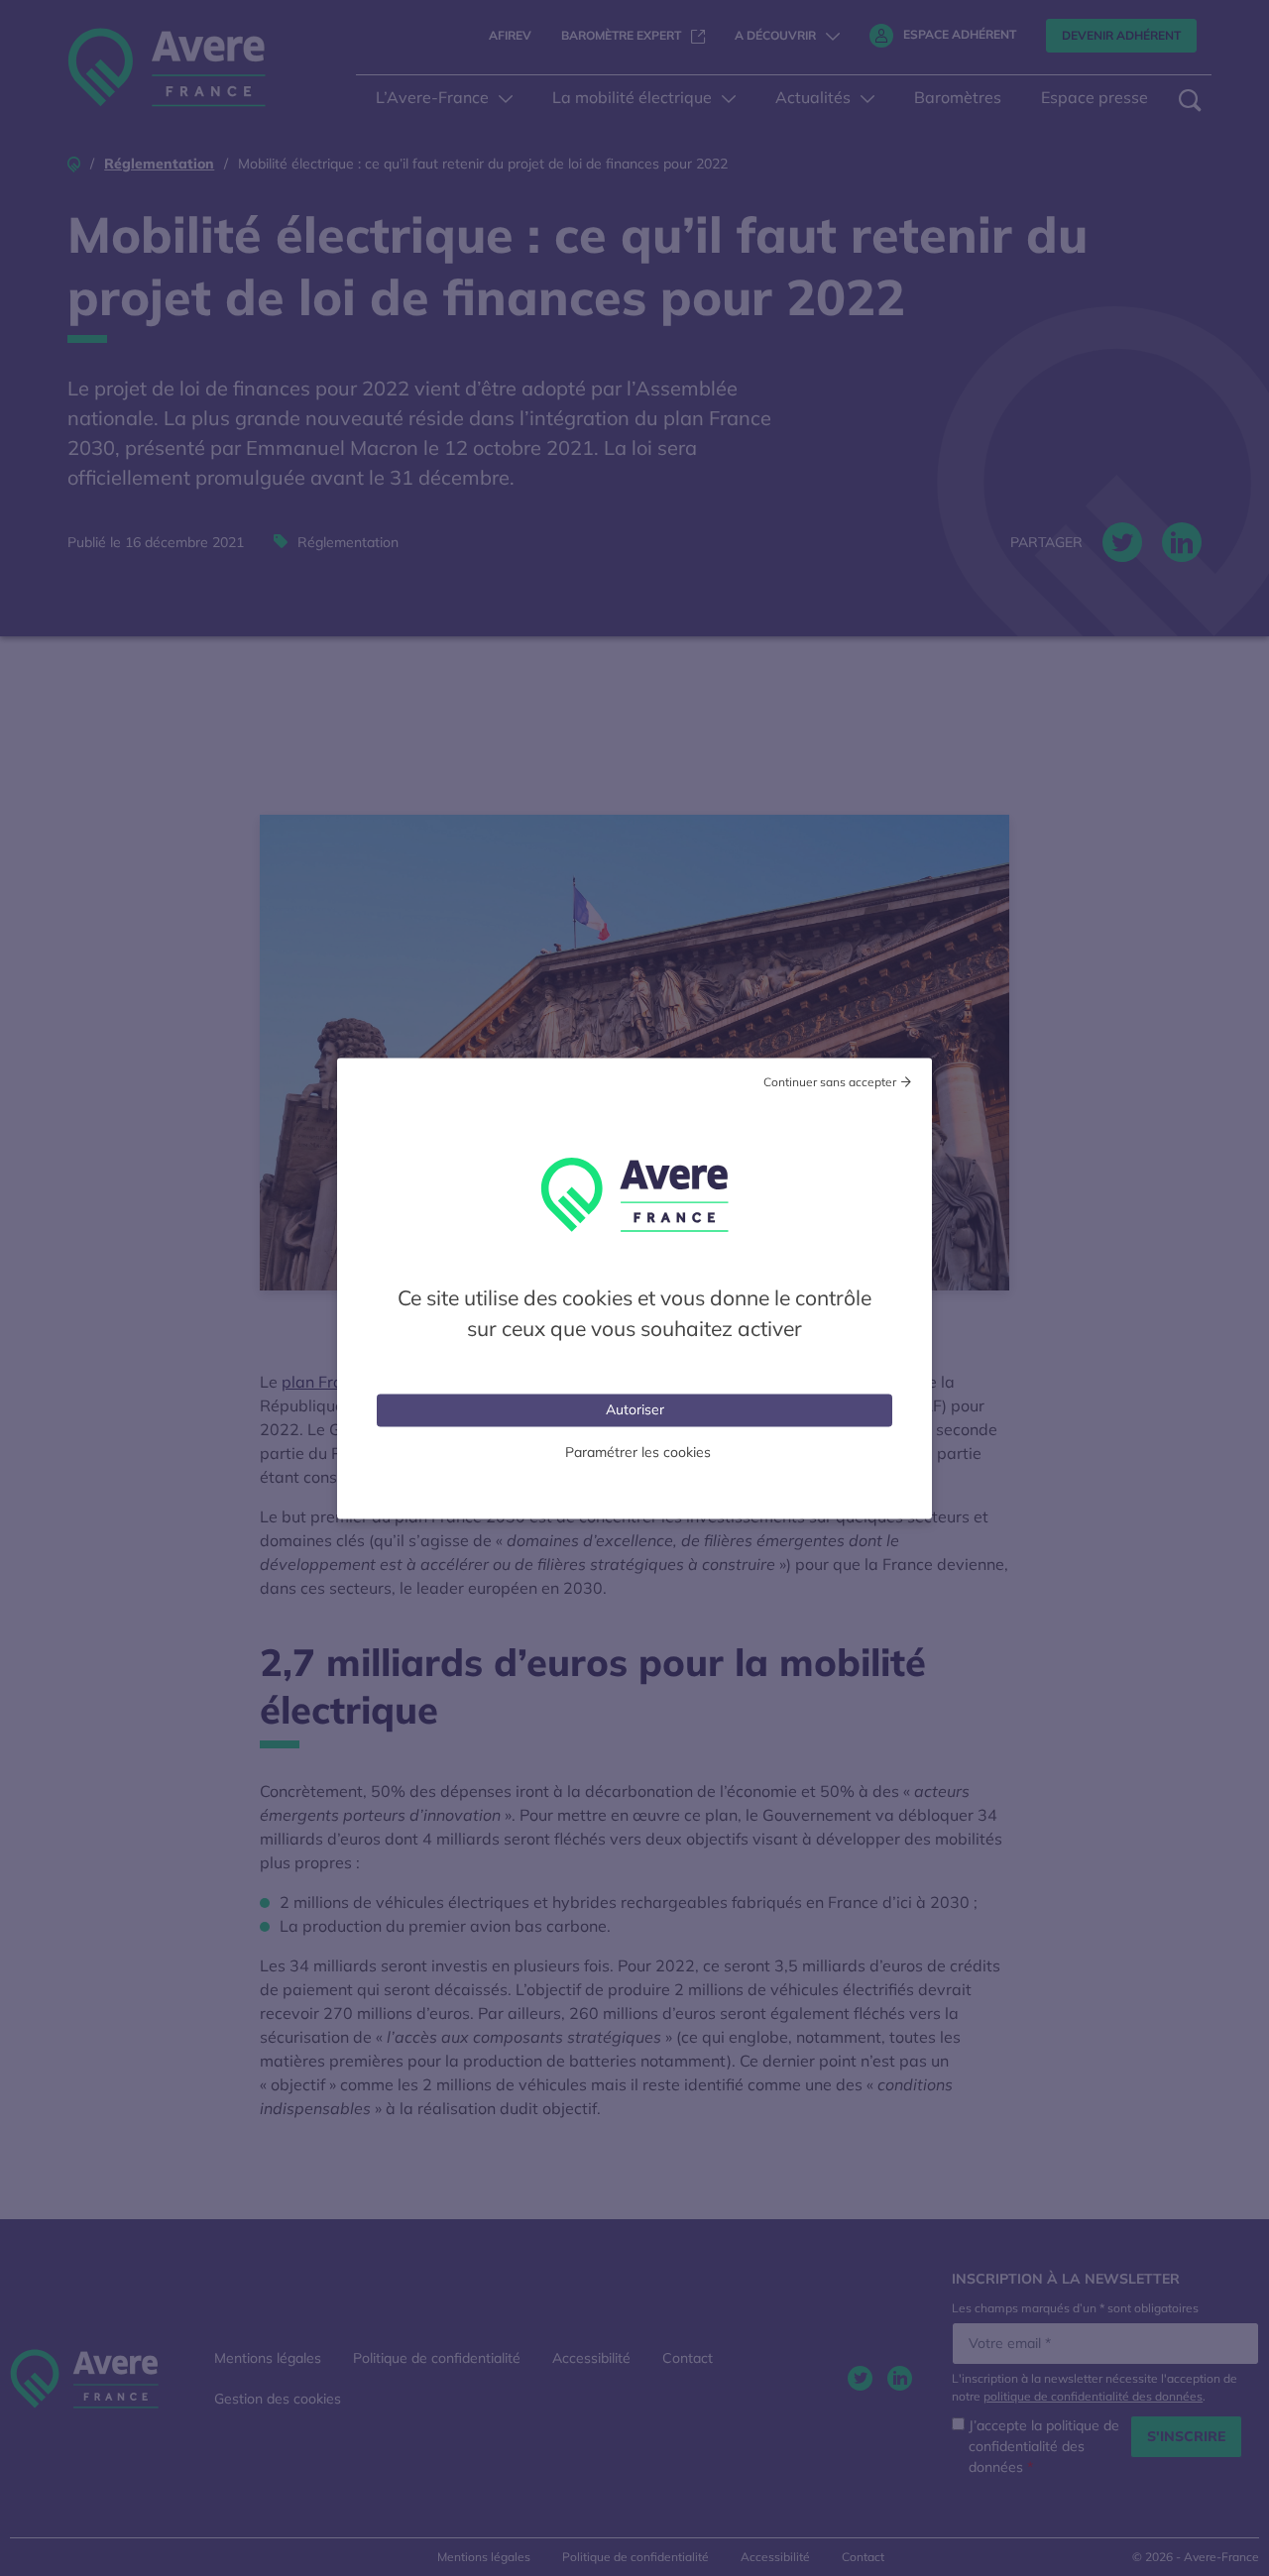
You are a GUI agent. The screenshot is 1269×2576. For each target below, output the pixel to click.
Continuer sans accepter (830, 1081)
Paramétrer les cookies (638, 1451)
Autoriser (635, 1408)
